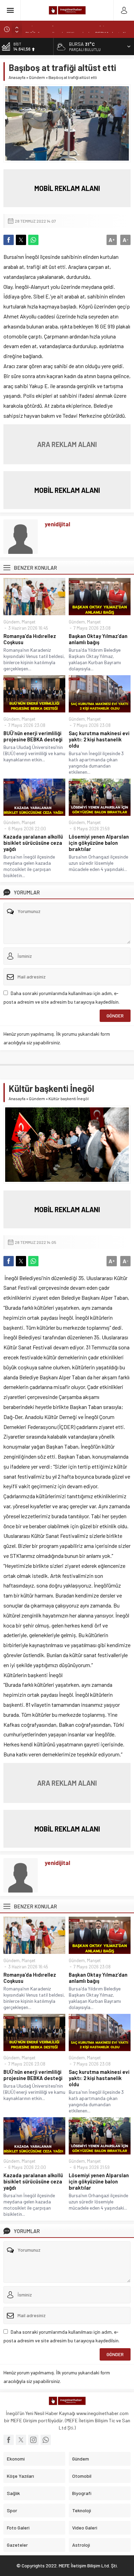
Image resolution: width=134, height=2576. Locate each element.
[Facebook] (9, 2440)
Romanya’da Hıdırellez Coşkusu (30, 639)
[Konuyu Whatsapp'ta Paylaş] (33, 240)
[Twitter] (21, 2440)
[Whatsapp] (46, 2440)
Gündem (37, 77)
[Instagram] (33, 2440)
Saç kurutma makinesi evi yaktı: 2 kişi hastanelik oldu (99, 739)
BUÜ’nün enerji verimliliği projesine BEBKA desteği (76, 29)
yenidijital (57, 524)
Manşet (29, 622)
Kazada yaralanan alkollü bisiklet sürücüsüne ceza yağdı (33, 843)
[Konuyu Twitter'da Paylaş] (21, 240)
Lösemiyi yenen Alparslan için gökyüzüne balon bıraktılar (99, 843)
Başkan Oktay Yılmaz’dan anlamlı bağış (98, 639)
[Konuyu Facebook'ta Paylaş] (9, 240)
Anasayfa (17, 77)
